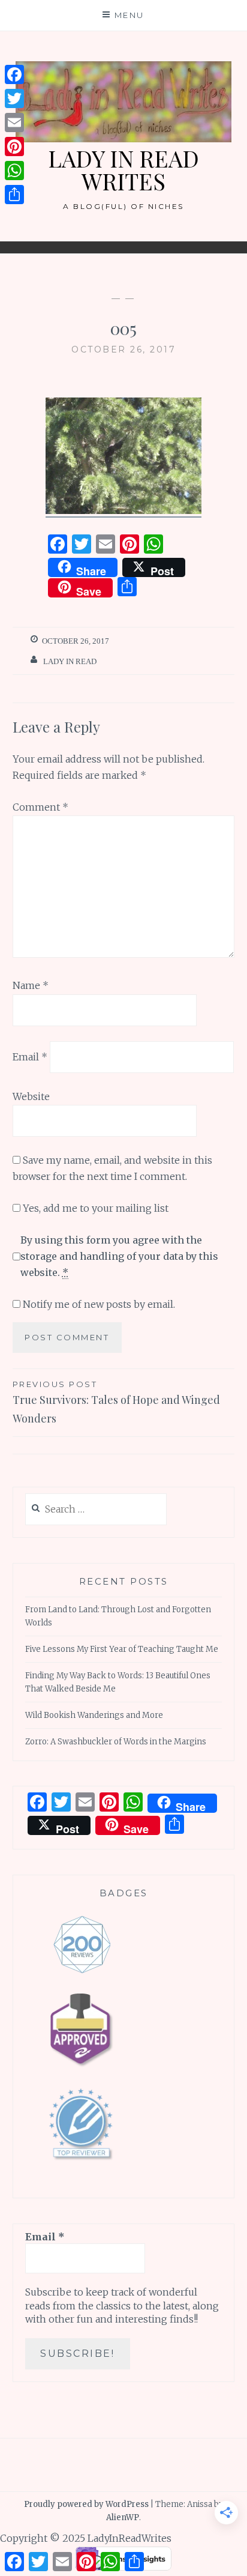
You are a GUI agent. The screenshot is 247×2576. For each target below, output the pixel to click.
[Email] (14, 122)
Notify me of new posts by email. (99, 1304)
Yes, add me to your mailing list (94, 1208)
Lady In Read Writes (123, 170)
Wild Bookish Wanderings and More (94, 1715)
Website (31, 1096)
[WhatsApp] (14, 171)
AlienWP (123, 2517)
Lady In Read (70, 661)
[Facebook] (14, 74)
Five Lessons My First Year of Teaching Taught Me (122, 1649)
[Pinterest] (14, 147)
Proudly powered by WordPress (86, 2504)
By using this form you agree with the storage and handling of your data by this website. (119, 1256)
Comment (40, 807)
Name (31, 985)
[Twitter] (14, 98)
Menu (129, 15)
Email (30, 1057)
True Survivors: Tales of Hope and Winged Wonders (116, 1402)
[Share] (14, 195)
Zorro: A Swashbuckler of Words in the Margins (116, 1742)
